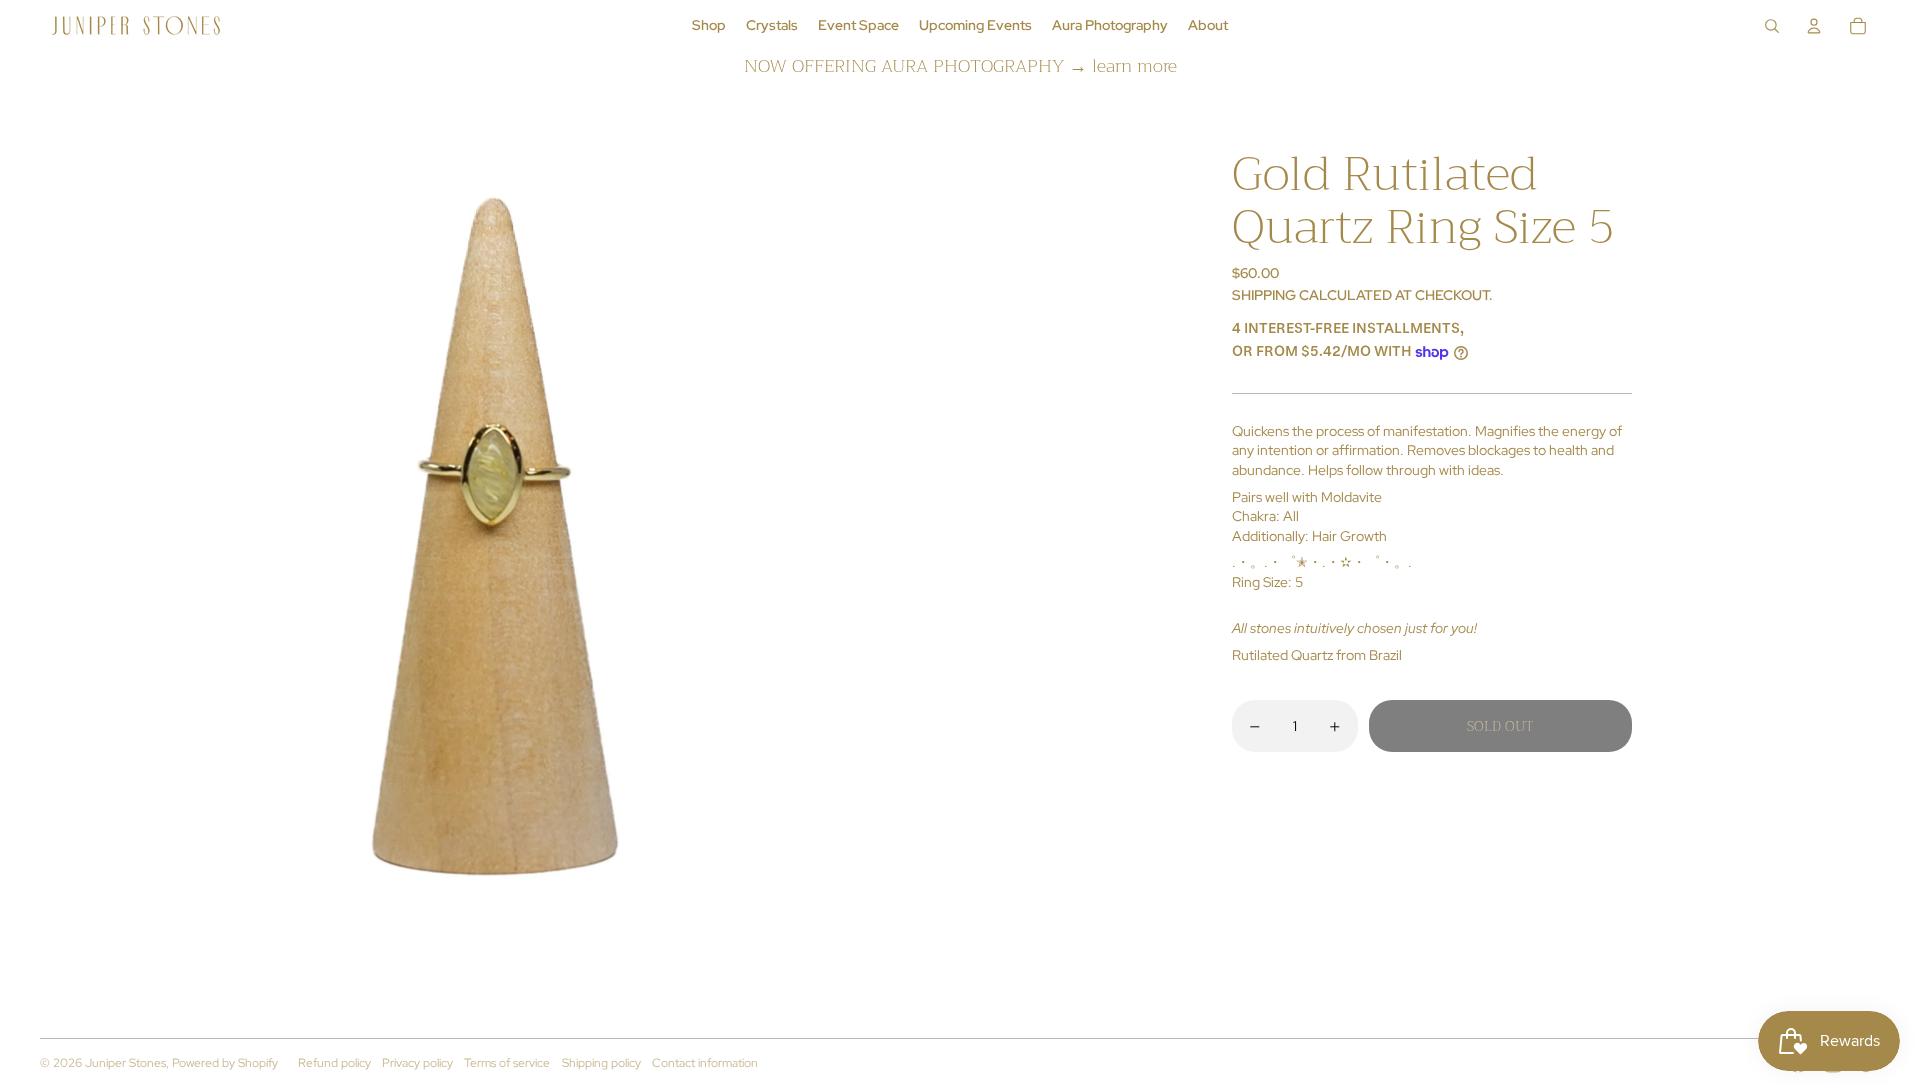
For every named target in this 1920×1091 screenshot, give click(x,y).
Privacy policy (417, 1063)
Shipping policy (601, 1063)
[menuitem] (709, 26)
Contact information (705, 1063)
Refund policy (334, 1063)
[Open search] (1772, 26)
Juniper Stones (125, 1063)
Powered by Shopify (225, 1063)
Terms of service (507, 1063)
